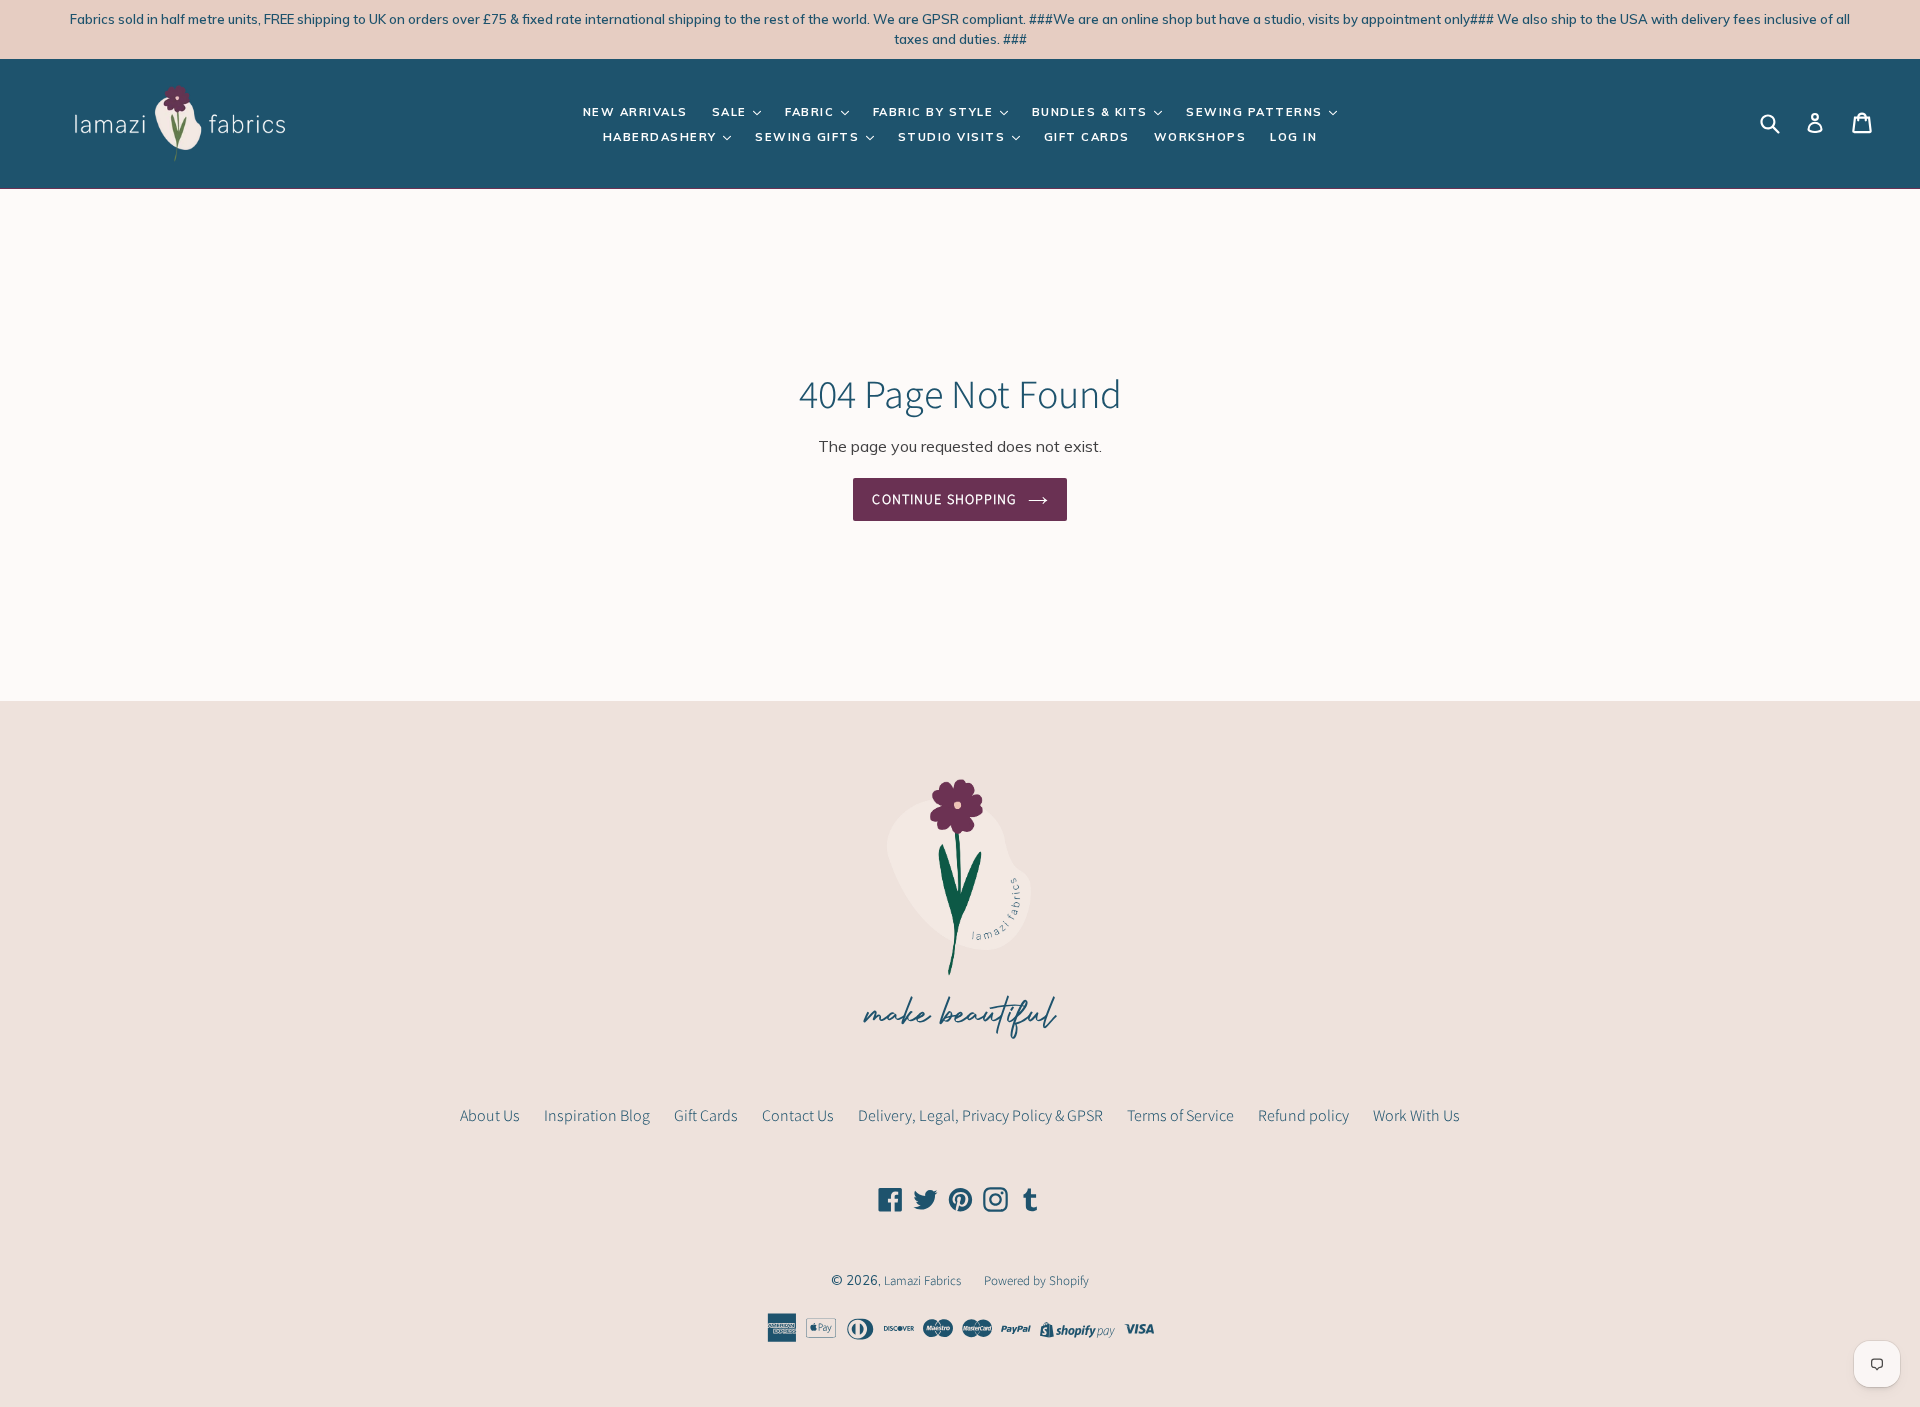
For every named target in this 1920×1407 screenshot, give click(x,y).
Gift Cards (1087, 137)
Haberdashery (662, 137)
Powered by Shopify (1036, 1280)
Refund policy (1303, 1115)
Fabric (812, 112)
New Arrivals (635, 112)
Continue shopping (944, 499)
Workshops (1200, 137)
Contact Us (798, 1115)
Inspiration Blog (597, 1115)
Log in (1293, 137)
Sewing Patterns (1256, 112)
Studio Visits (954, 137)
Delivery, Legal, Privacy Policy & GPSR (980, 1115)
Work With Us (1416, 1115)
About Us (490, 1115)
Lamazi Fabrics (924, 1280)
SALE (732, 112)
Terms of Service (1180, 1115)
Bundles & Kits (1092, 112)
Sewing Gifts (809, 137)
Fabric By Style (935, 112)
